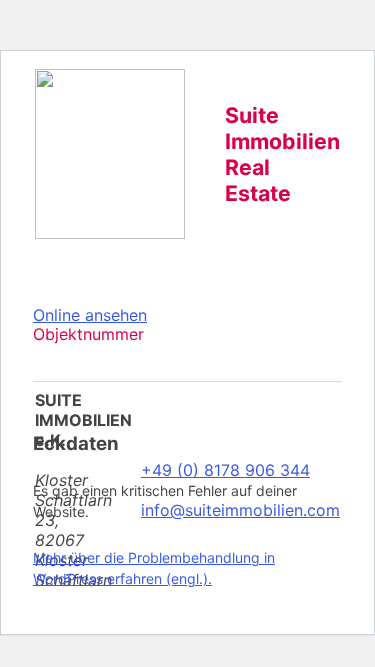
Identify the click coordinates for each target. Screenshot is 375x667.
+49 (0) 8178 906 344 (225, 470)
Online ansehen (90, 315)
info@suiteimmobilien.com (240, 510)
